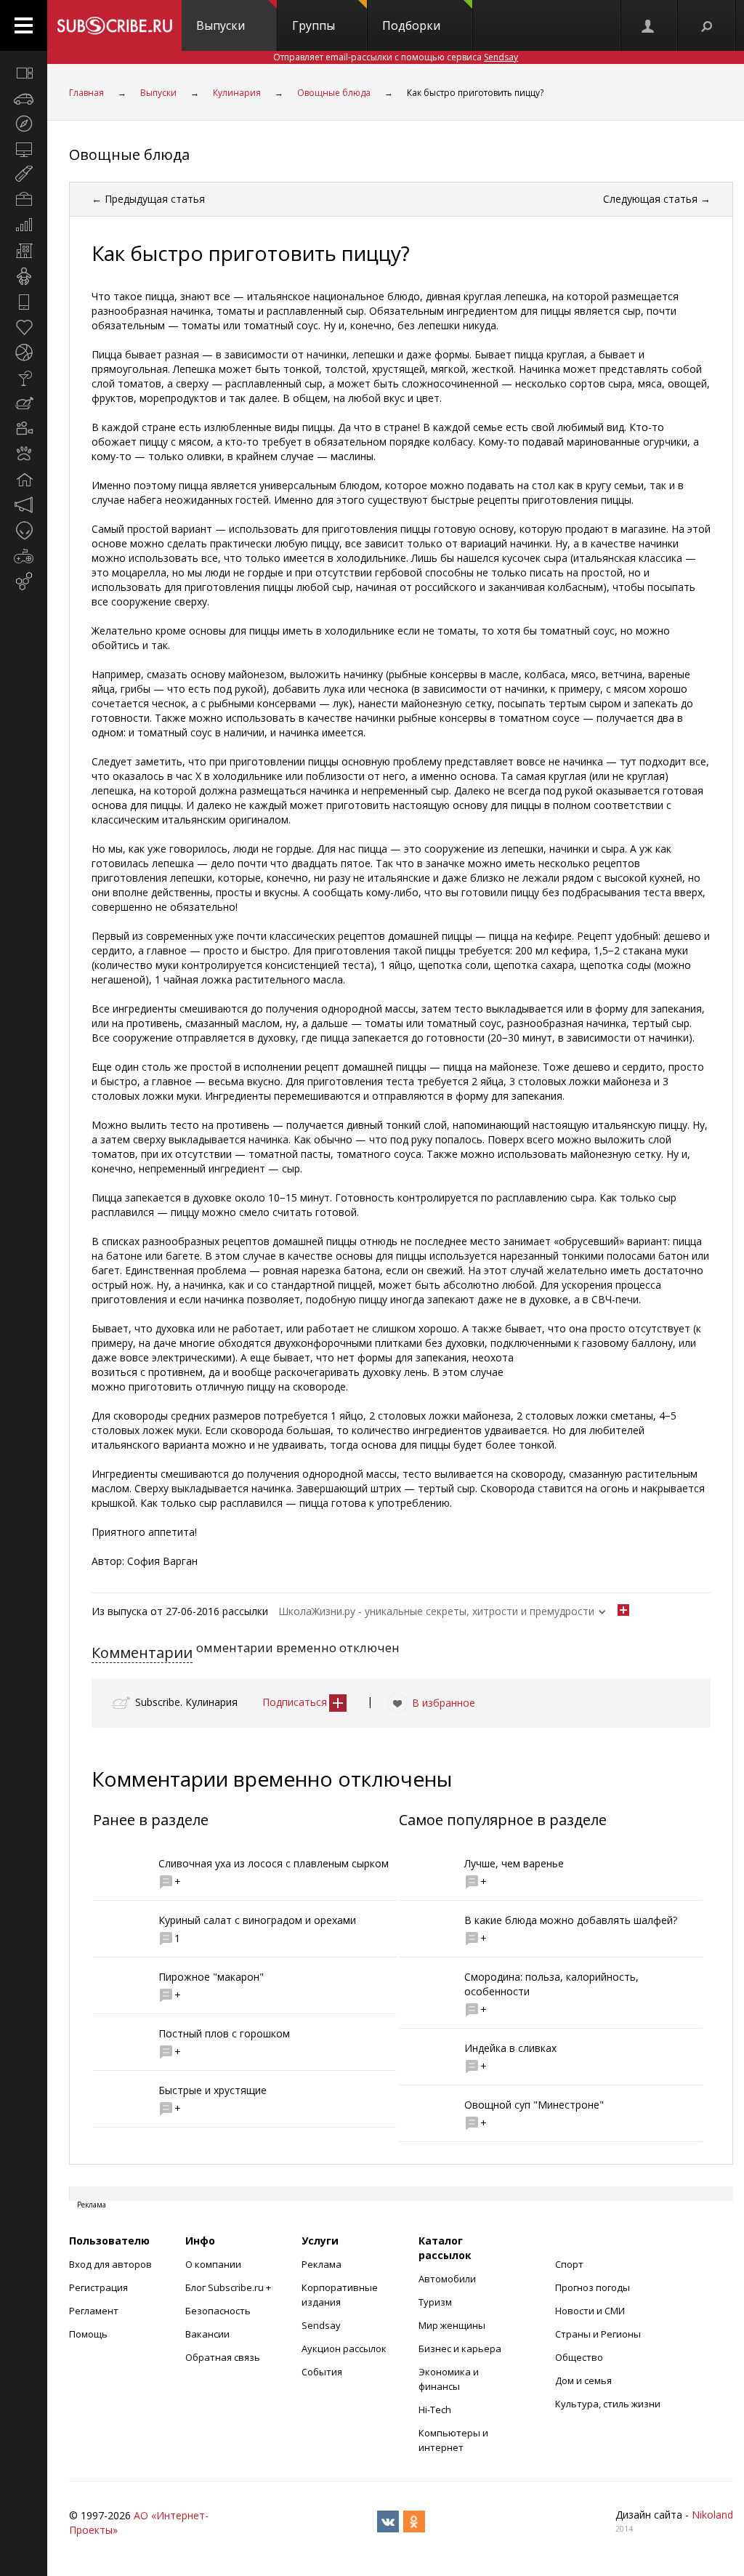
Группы (314, 25)
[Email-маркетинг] (24, 581)
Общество (579, 2357)
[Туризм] (24, 124)
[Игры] (24, 556)
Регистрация (98, 2287)
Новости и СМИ (590, 2311)
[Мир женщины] (24, 174)
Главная (86, 93)
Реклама (322, 2264)
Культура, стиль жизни (608, 2404)
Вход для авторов (110, 2264)
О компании (213, 2264)
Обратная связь (223, 2357)
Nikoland (712, 2515)
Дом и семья (583, 2380)
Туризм (435, 2302)
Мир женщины (452, 2325)
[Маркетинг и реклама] (24, 505)
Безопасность (218, 2311)
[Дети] (24, 276)
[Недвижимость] (24, 251)
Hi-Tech (435, 2410)
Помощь (88, 2334)
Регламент (94, 2311)
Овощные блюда (334, 93)
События (322, 2372)
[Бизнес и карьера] (24, 200)
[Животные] (24, 454)
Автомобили (447, 2279)
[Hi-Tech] (24, 302)
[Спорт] (24, 353)
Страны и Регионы (598, 2334)
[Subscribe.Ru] (114, 25)
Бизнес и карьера (460, 2348)
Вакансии (207, 2334)
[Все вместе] (24, 73)
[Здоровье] (24, 327)
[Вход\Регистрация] (649, 25)
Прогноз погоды (593, 2287)
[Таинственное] (24, 531)
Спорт (569, 2264)
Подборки (411, 25)
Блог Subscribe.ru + (229, 2287)
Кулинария (237, 93)
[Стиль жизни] (24, 378)
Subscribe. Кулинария (186, 1702)
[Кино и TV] (24, 429)
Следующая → (657, 199)
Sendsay (321, 2325)
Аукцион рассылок (344, 2348)
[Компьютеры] (24, 149)
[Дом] (24, 480)
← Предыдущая (148, 199)
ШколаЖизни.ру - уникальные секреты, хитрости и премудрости (436, 1611)
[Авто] (24, 98)
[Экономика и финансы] (24, 225)
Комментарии (142, 1653)
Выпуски (221, 25)
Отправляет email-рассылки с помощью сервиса (396, 57)
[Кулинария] (24, 403)
